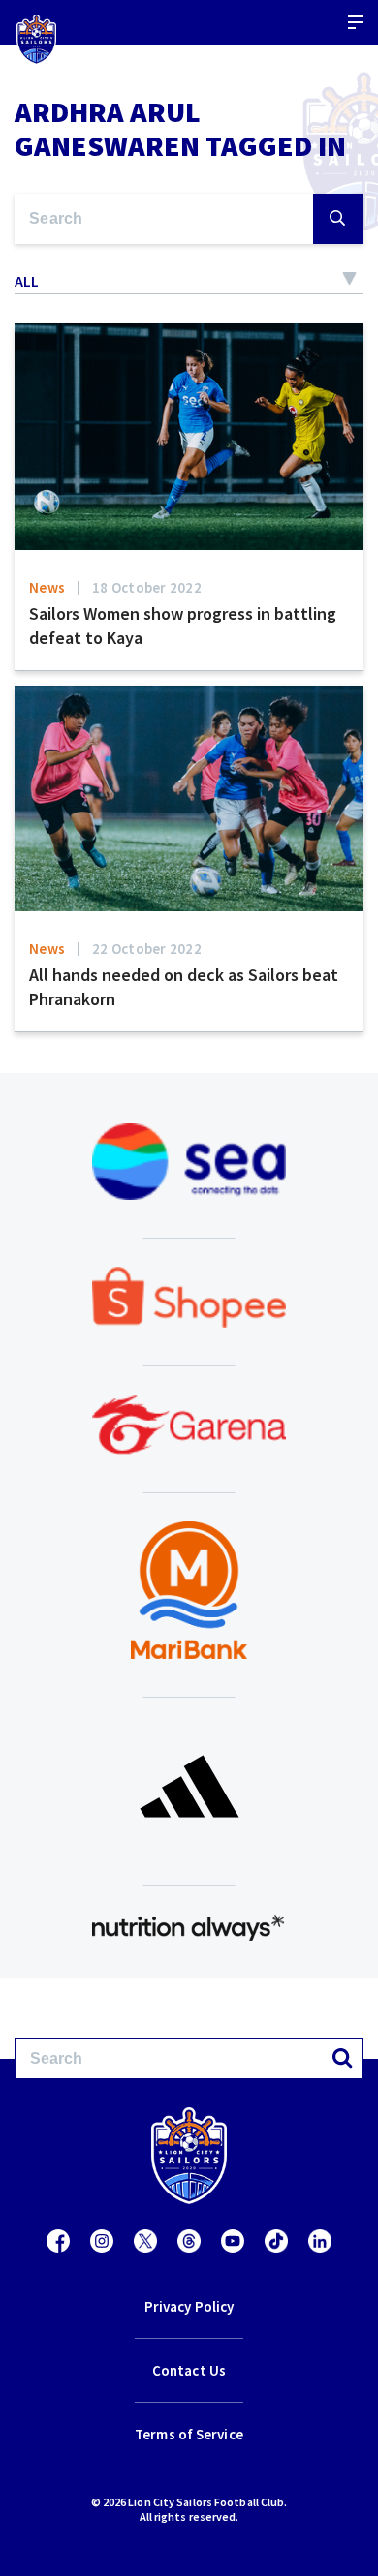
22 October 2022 (147, 949)
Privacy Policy (189, 2306)
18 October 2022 (147, 587)
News (47, 587)
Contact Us (189, 2370)
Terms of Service (189, 2434)
